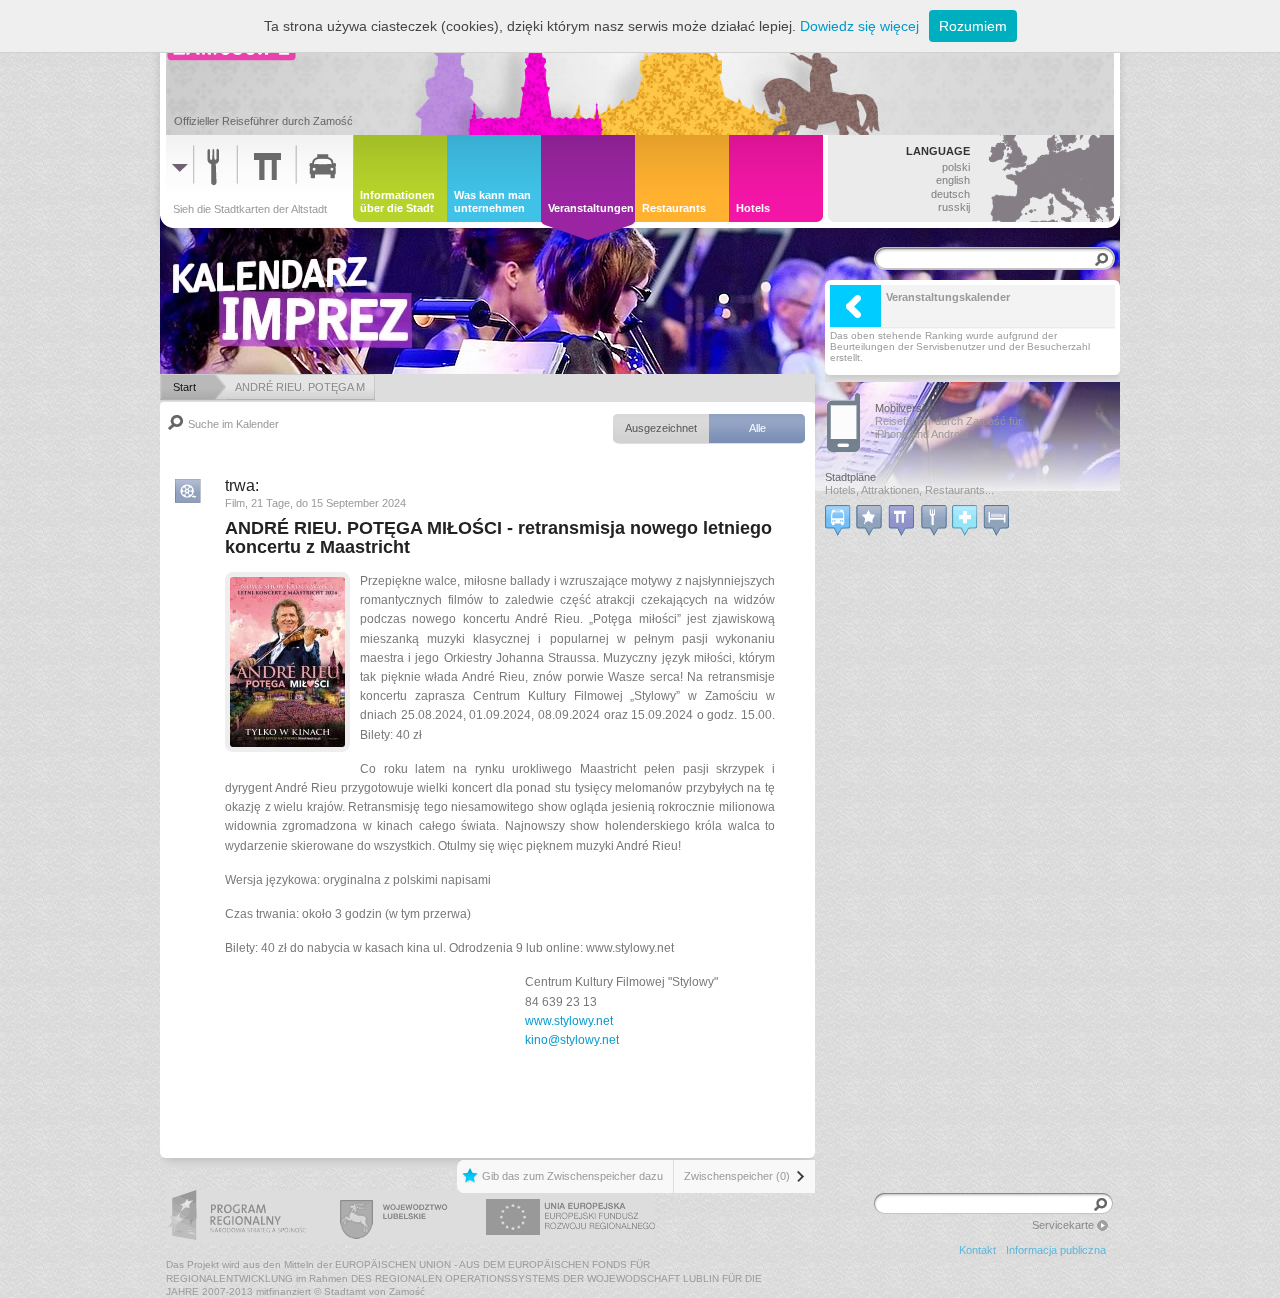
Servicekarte (1063, 1225)
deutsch (950, 194)
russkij (954, 207)
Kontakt (977, 1250)
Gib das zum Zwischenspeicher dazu (572, 1176)
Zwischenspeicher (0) (737, 1176)
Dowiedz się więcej (859, 26)
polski (956, 167)
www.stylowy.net (569, 1021)
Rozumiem (973, 26)
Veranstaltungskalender (948, 297)
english (953, 180)
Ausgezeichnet (661, 428)
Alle (757, 428)
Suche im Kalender (233, 424)
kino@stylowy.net (572, 1040)
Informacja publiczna (1056, 1250)
